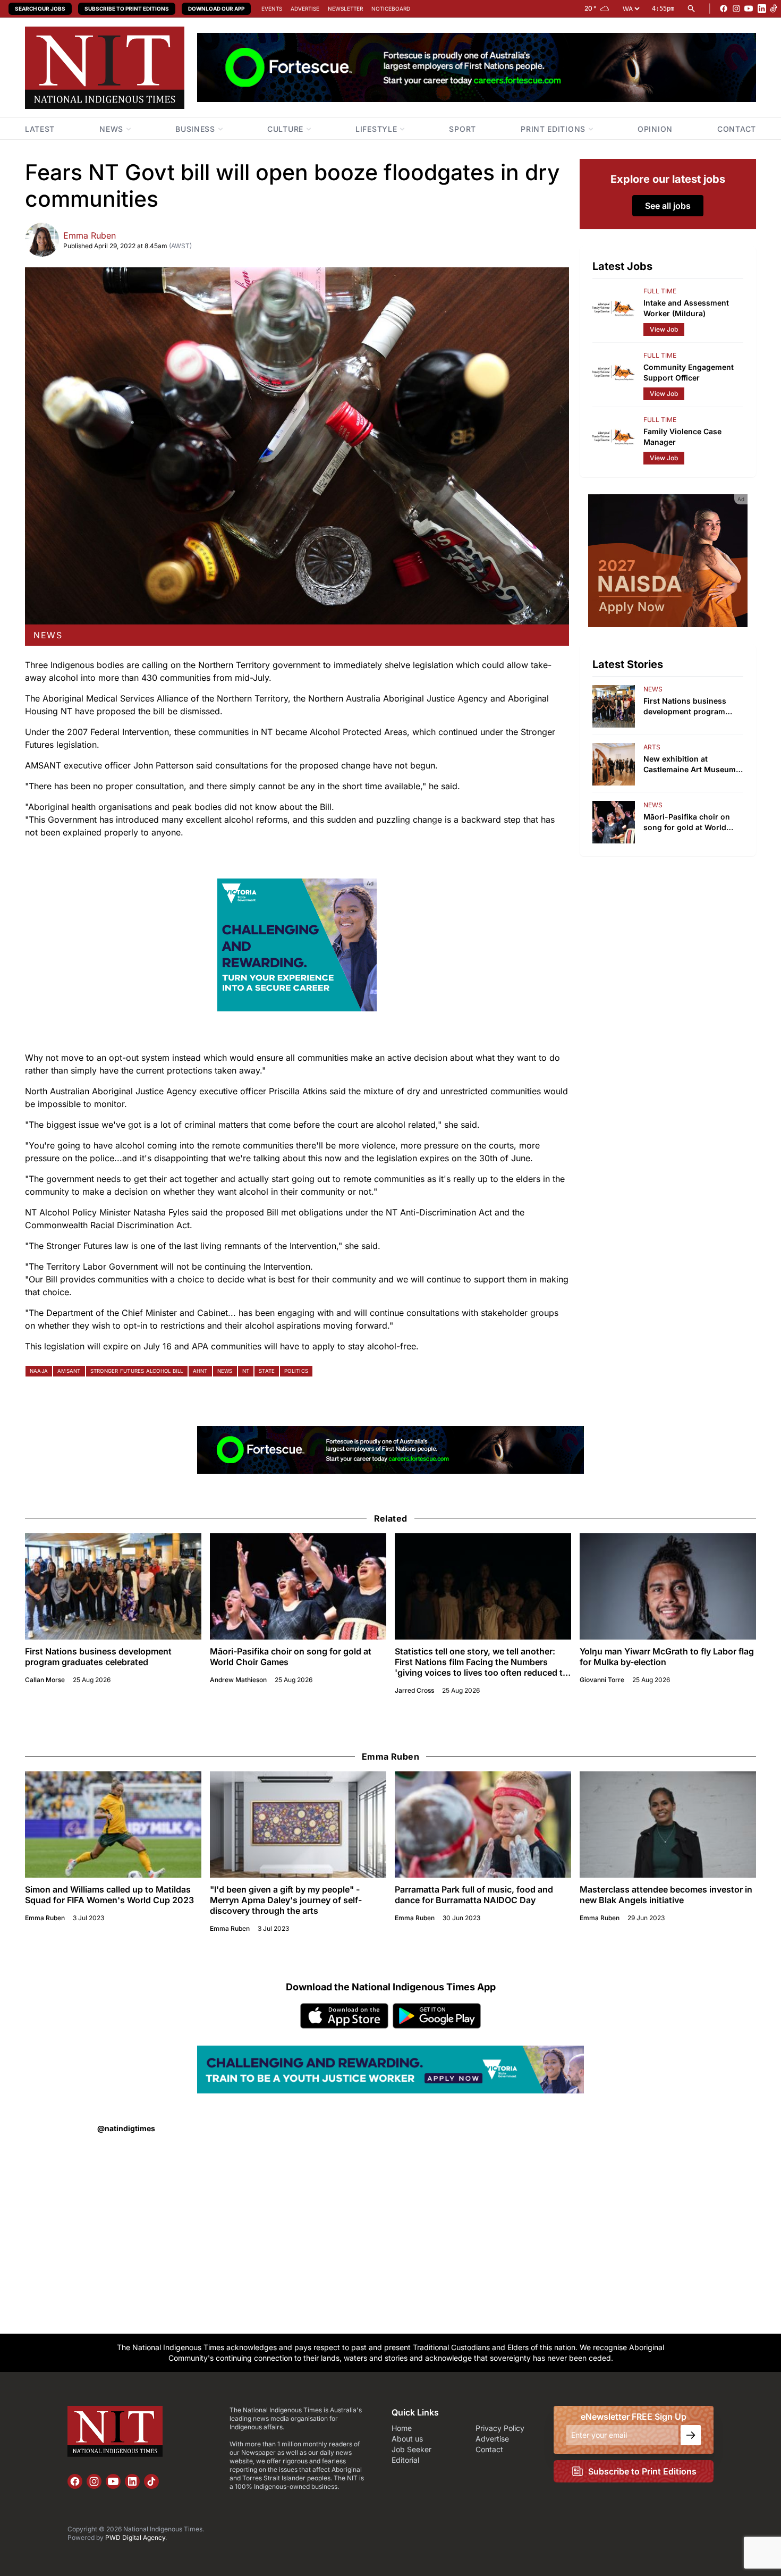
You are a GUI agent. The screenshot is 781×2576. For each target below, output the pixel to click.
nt (246, 1371)
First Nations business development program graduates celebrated (98, 1657)
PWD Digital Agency (135, 2537)
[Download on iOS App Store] (344, 2016)
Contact (489, 2449)
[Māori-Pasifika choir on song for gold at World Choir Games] (298, 1586)
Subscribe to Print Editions (127, 9)
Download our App (216, 9)
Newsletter (345, 9)
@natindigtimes (126, 2128)
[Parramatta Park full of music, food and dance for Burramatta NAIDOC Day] (483, 1825)
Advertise (305, 9)
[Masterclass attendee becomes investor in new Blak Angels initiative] (668, 1825)
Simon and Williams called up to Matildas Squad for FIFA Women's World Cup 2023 (109, 1895)
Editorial (405, 2460)
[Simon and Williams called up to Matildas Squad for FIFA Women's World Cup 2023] (113, 1825)
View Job (664, 329)
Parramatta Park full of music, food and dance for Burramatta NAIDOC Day (474, 1895)
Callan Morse (45, 1680)
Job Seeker (411, 2449)
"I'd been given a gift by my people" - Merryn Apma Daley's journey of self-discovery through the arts (286, 1900)
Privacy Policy (500, 2428)
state (267, 1371)
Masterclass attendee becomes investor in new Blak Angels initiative (666, 1895)
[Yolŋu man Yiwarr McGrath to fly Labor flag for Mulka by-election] (668, 1586)
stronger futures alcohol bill (137, 1371)
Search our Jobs (40, 9)
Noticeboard (391, 9)
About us (407, 2439)
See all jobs (668, 206)
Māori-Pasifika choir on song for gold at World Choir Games (291, 1657)
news (48, 635)
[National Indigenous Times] (105, 68)
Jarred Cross (414, 1690)
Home (402, 2428)
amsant (69, 1371)
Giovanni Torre (602, 1680)
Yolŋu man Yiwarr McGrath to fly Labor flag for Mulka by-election (667, 1657)
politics (296, 1371)
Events (272, 9)
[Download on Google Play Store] (437, 2016)
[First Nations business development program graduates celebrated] (113, 1586)
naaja (39, 1371)
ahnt (200, 1371)
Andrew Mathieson (238, 1680)
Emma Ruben (90, 235)
